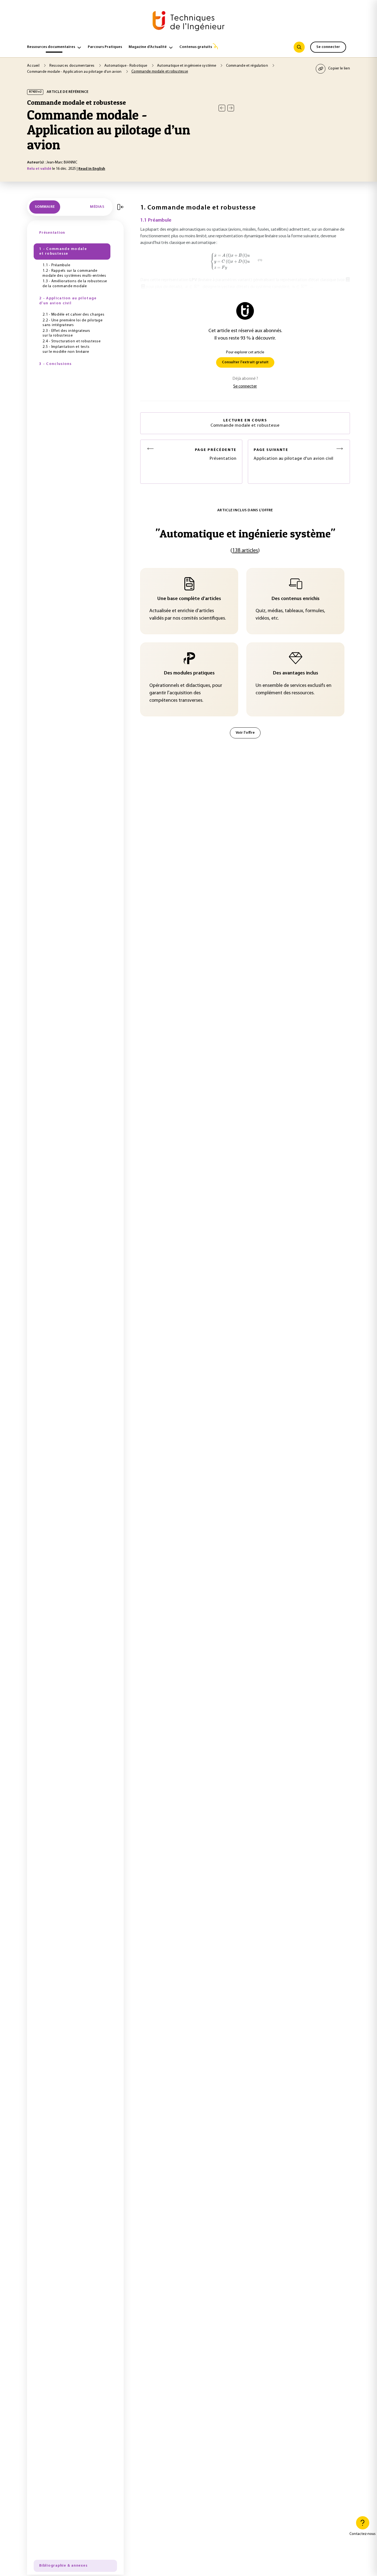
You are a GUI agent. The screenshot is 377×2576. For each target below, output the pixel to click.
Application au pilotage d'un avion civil (294, 454)
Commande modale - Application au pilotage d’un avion (75, 72)
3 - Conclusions (55, 364)
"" (245, 533)
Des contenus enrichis (296, 599)
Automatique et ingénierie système (187, 66)
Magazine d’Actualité (148, 47)
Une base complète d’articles (189, 599)
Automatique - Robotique (126, 66)
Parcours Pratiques (105, 47)
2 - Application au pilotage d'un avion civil (68, 301)
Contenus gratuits (196, 47)
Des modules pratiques (189, 673)
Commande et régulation (247, 66)
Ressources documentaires (51, 47)
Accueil (34, 66)
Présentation (216, 454)
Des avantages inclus (296, 673)
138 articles (245, 551)
